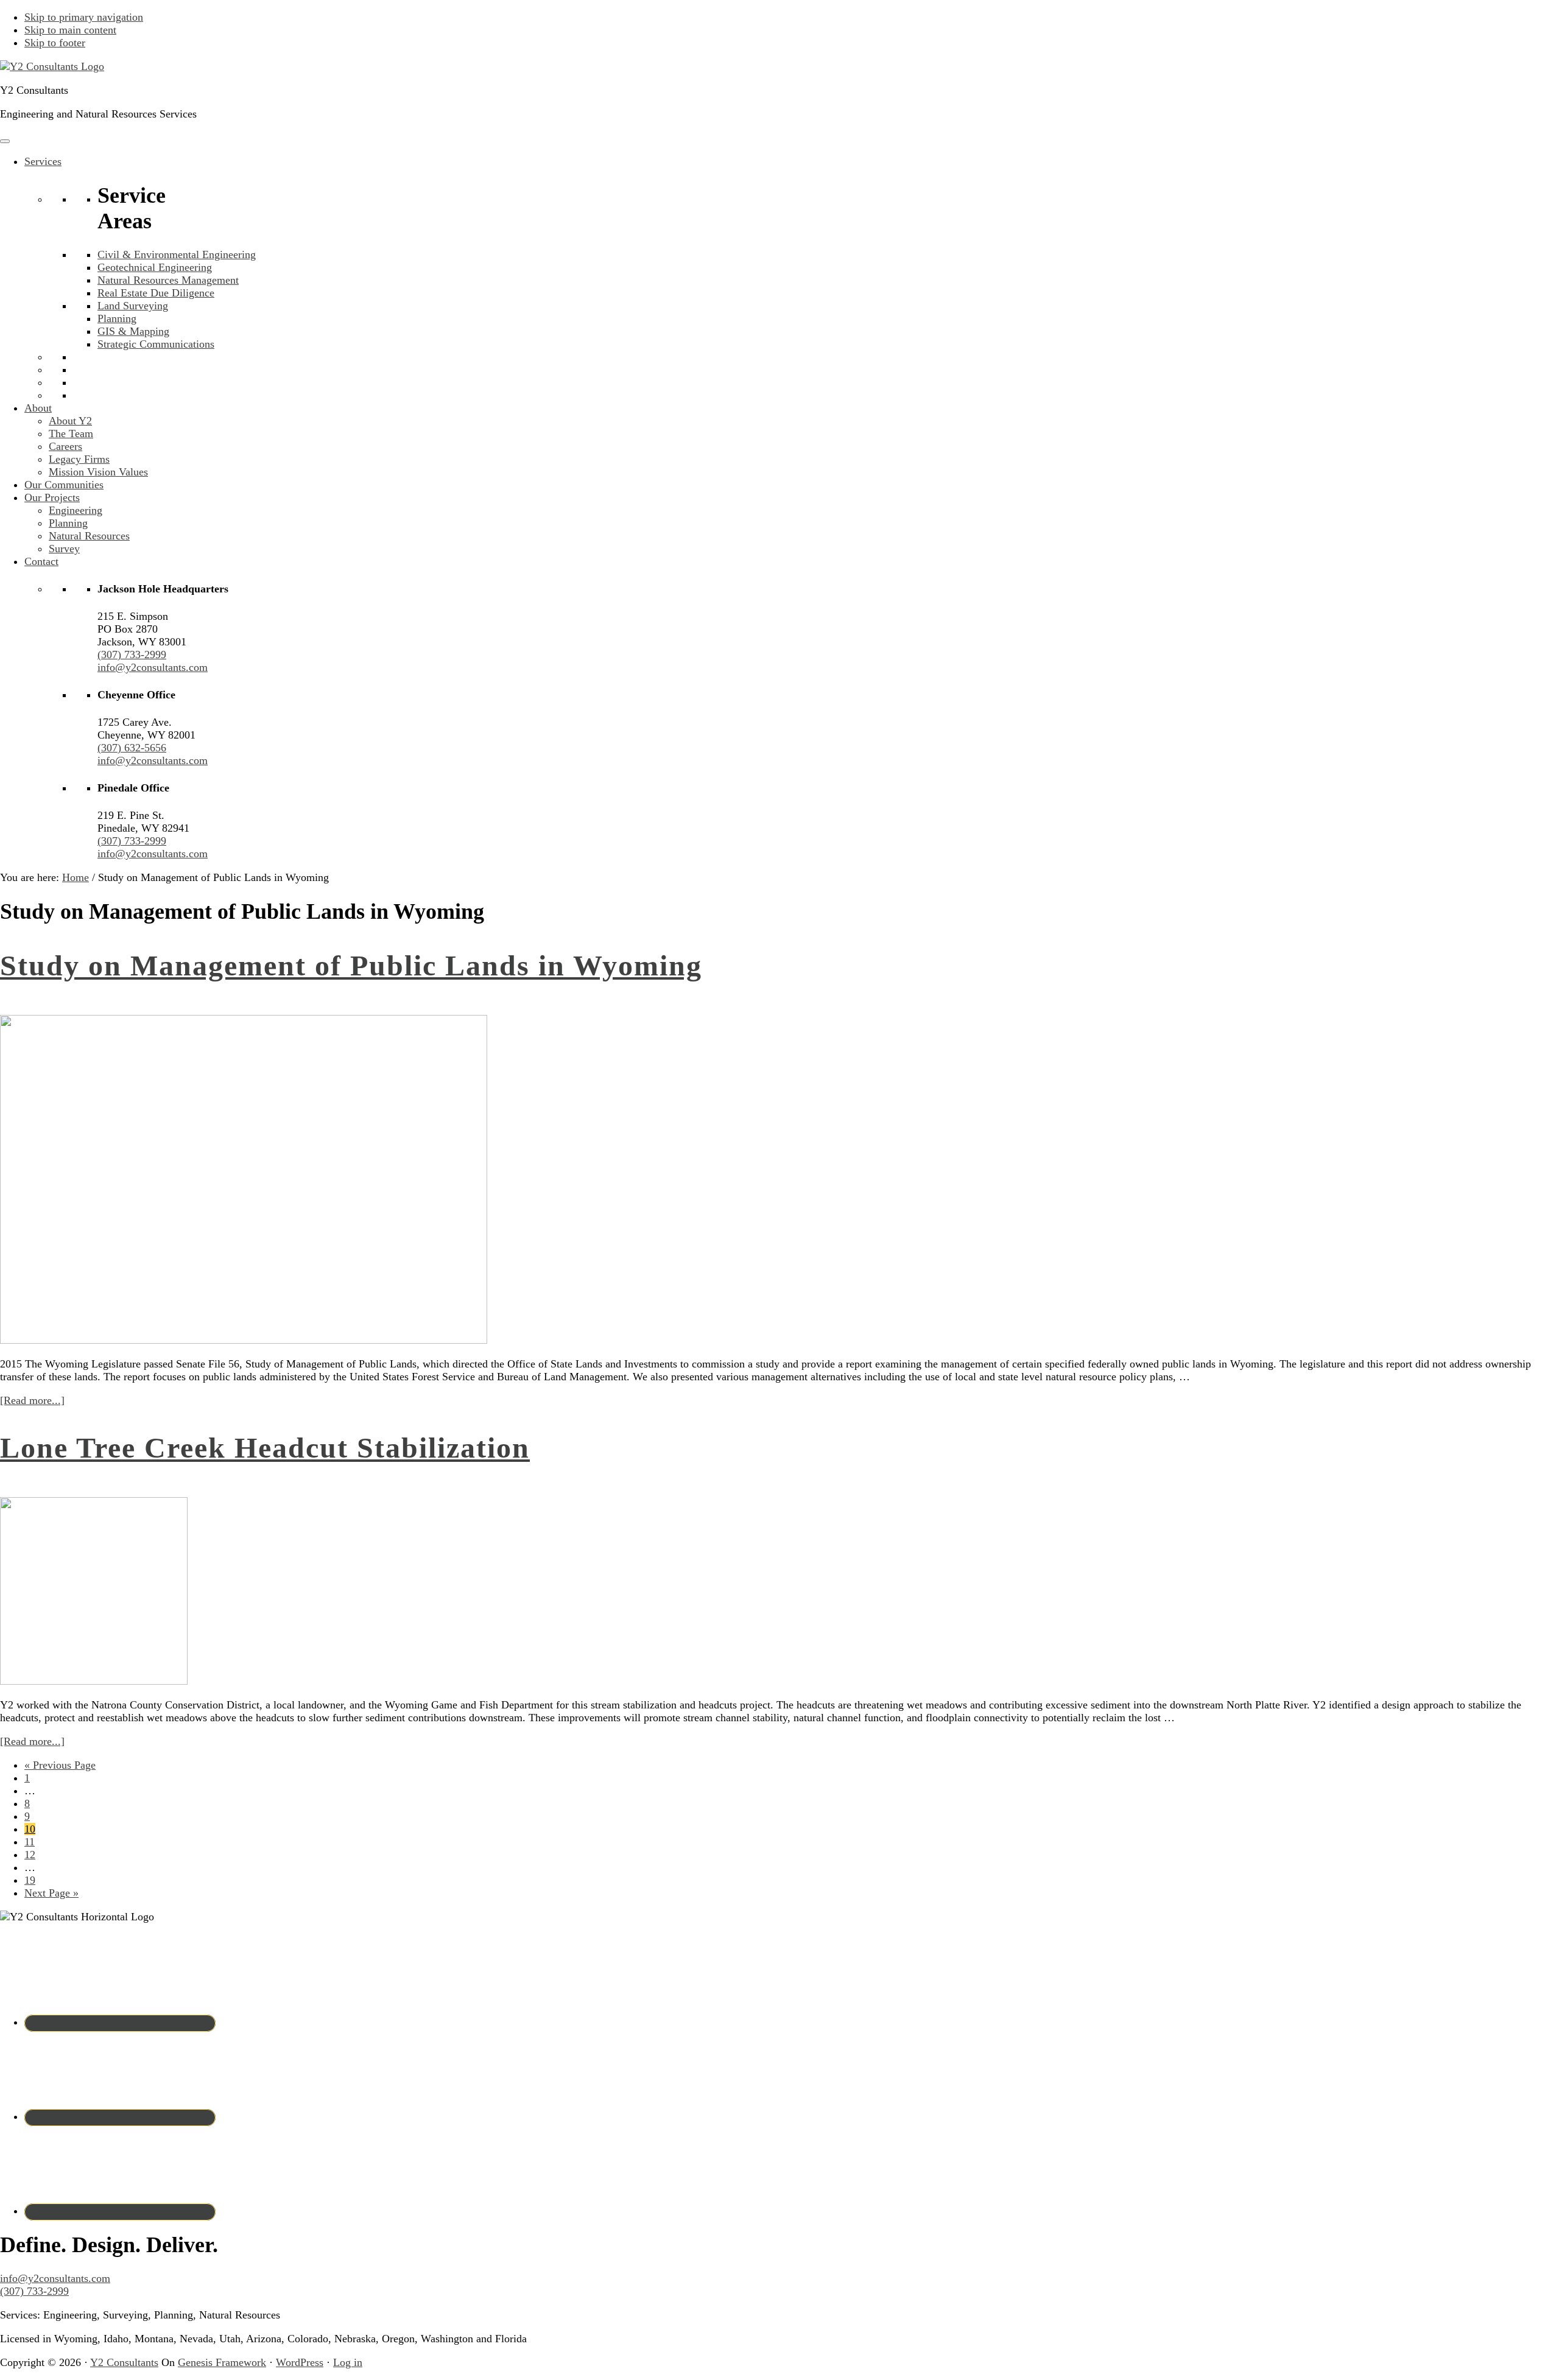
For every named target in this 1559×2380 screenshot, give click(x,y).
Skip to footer (55, 43)
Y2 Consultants (124, 2362)
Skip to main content (70, 30)
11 (30, 1842)
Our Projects (52, 497)
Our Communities (64, 485)
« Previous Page (60, 1765)
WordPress (300, 2362)
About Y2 (70, 421)
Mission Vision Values (98, 472)
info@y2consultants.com (153, 667)
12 (30, 1855)
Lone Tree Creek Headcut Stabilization (265, 1448)
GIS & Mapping (133, 331)
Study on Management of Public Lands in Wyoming (351, 965)
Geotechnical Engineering (155, 267)
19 (30, 1880)
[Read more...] (32, 1400)
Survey (64, 549)
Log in (348, 2362)
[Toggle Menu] (5, 141)
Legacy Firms (79, 459)
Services (43, 161)
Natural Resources (89, 536)
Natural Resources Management (168, 280)
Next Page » (51, 1893)
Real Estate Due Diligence (156, 293)
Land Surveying (133, 306)
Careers (65, 446)
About (38, 408)
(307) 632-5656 (132, 748)
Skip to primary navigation (84, 17)
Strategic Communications (156, 344)
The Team (71, 434)
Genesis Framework (222, 2362)
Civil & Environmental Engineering (177, 254)
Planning (117, 318)
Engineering (76, 510)
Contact (41, 561)
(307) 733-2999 (132, 655)
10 (30, 1829)
